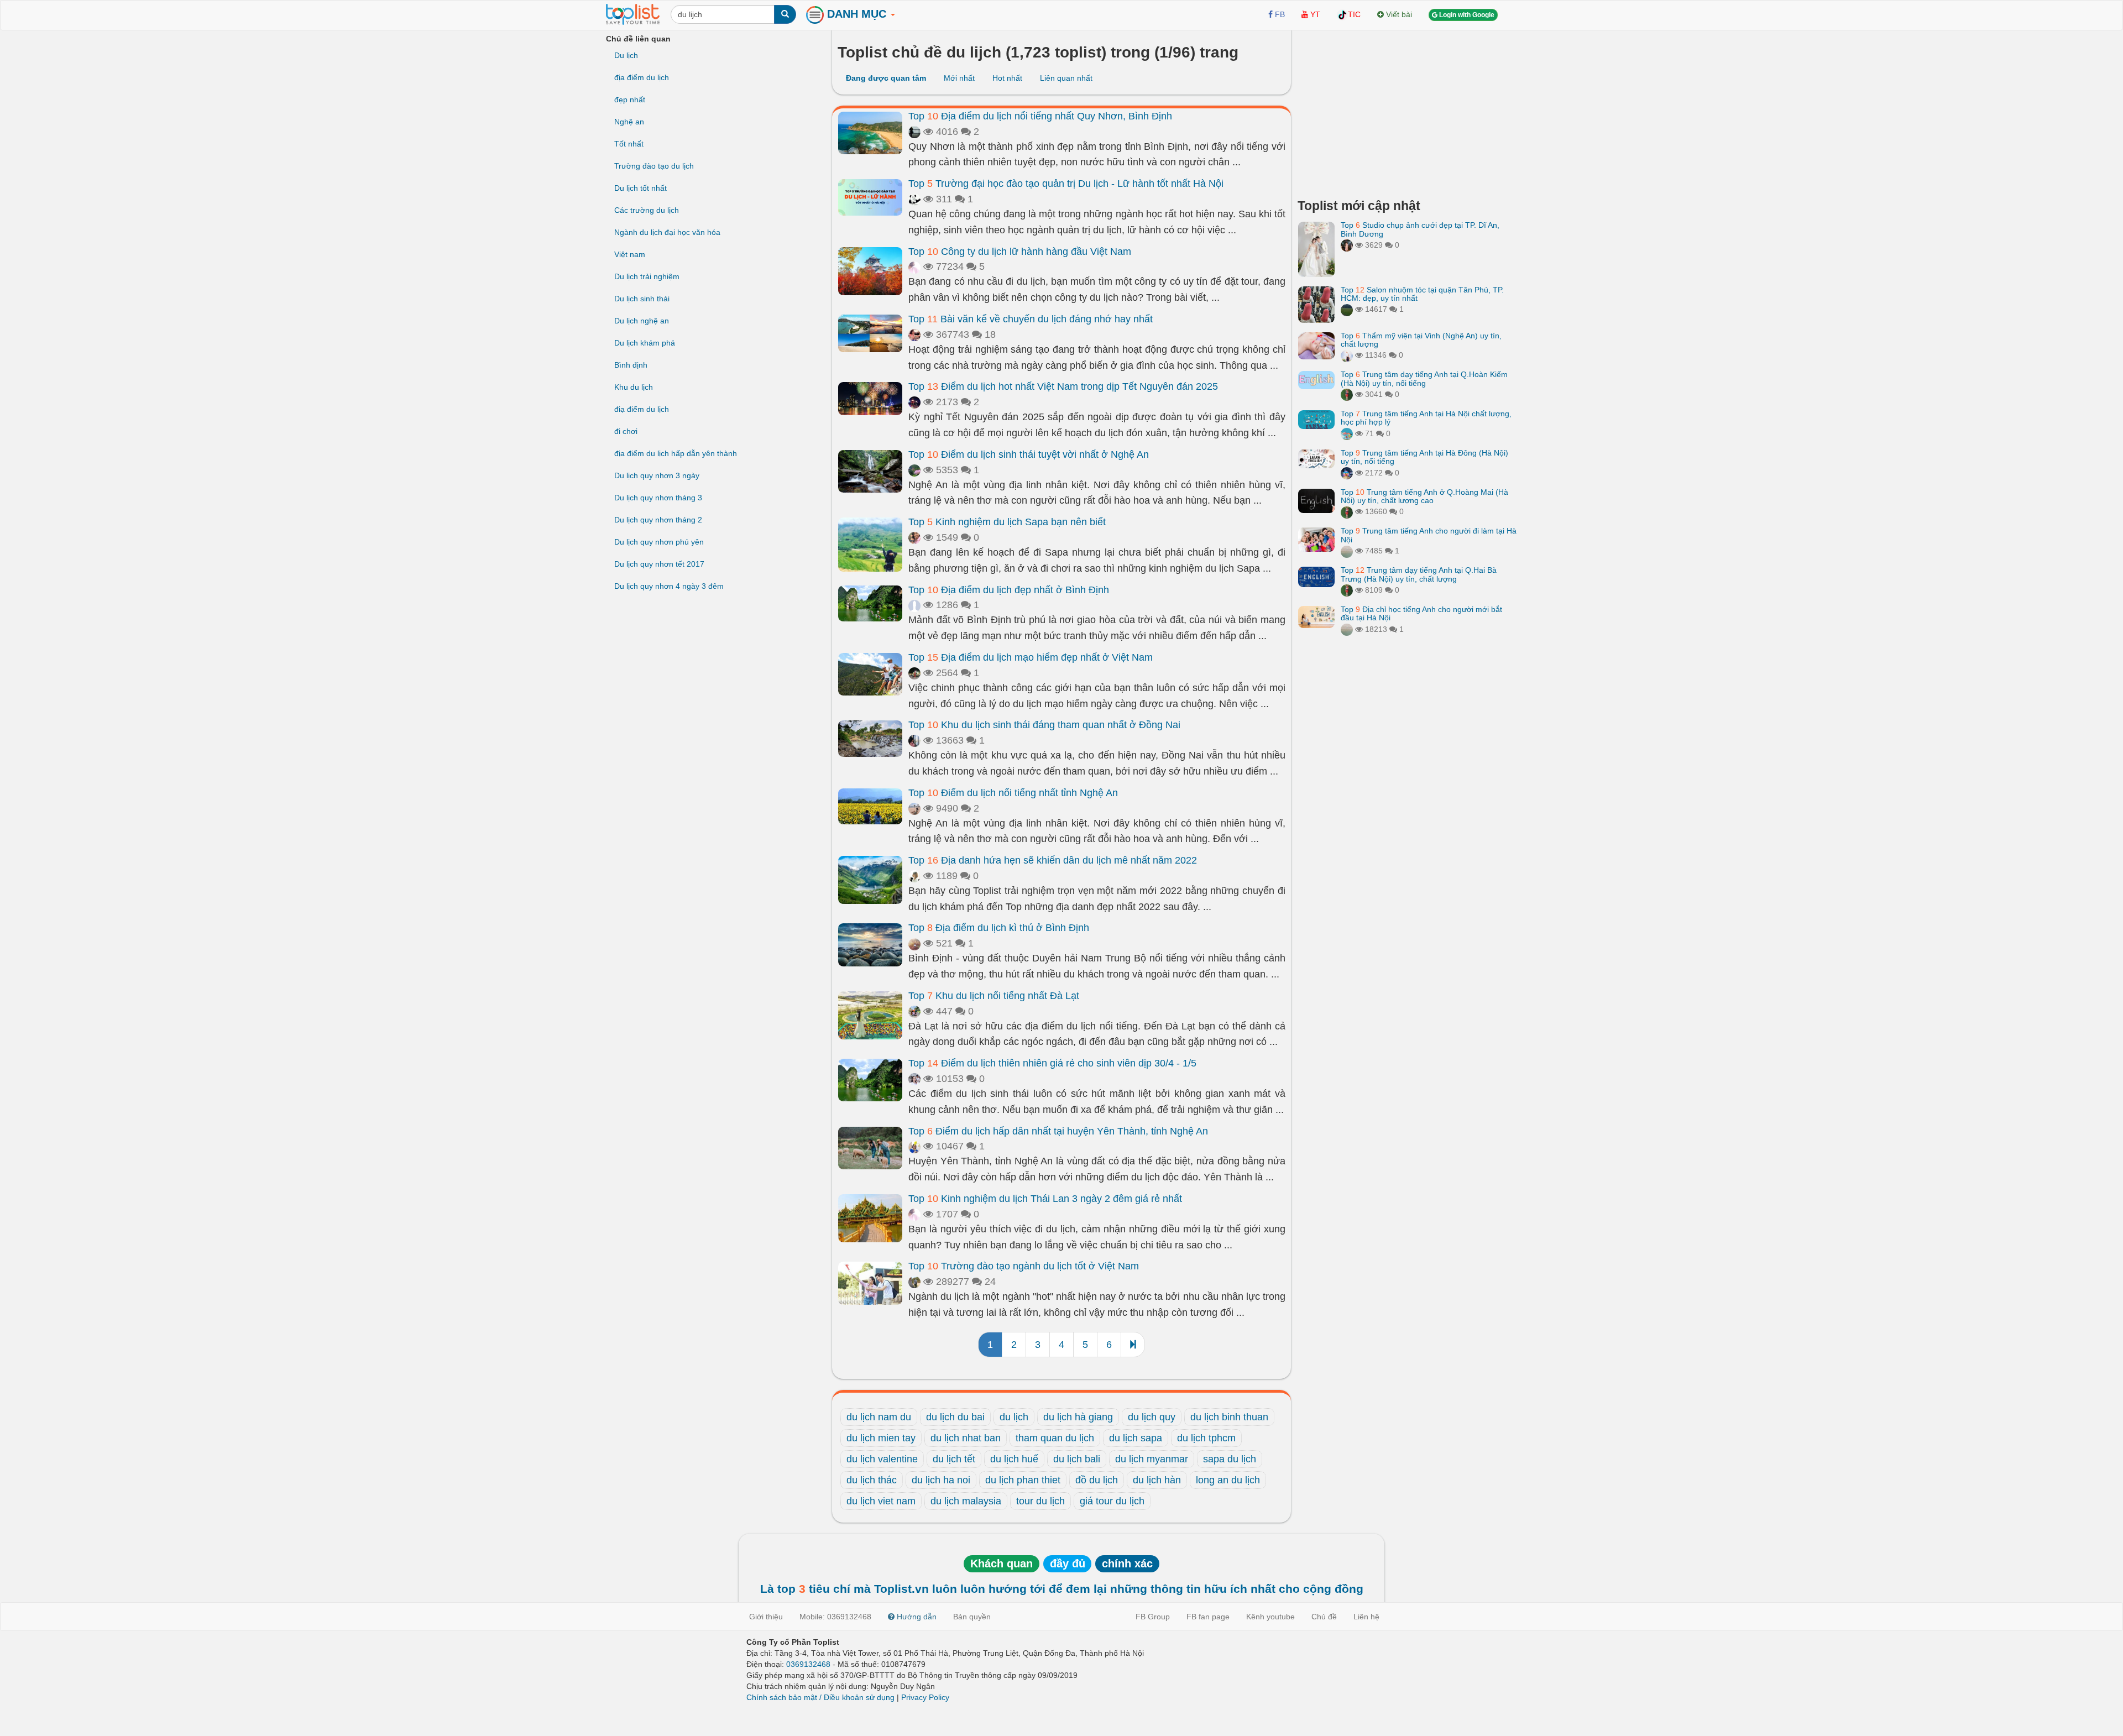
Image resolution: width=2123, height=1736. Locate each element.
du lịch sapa (1136, 1438)
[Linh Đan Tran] (1347, 433)
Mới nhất (959, 78)
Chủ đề (1324, 1617)
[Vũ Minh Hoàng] (914, 402)
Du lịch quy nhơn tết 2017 (659, 564)
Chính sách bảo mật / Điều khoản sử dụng (820, 1697)
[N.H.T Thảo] (914, 876)
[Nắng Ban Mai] (914, 1079)
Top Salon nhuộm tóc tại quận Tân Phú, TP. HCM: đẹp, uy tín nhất (1422, 294)
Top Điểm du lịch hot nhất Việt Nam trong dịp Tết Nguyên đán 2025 (1063, 386)
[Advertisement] (1407, 111)
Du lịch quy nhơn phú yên (659, 542)
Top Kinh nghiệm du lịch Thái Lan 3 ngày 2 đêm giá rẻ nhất (1045, 1199)
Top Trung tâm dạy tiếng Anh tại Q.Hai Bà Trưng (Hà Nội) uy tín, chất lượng (1419, 574)
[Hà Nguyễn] (1347, 309)
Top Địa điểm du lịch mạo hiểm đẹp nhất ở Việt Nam (1031, 657)
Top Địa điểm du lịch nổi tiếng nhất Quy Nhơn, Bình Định (1040, 116)
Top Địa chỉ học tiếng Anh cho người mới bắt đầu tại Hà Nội (1421, 613)
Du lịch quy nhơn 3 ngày (657, 475)
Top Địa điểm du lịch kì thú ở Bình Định (999, 928)
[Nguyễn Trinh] (1347, 355)
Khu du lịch (634, 387)
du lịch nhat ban (966, 1438)
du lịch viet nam (881, 1501)
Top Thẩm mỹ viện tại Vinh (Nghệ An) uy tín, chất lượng (1421, 340)
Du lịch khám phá (645, 343)
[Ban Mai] (1347, 394)
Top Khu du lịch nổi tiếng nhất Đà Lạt (994, 996)
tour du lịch (1040, 1501)
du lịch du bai (955, 1417)
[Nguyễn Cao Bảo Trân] (914, 943)
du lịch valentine (882, 1459)
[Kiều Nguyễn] (1347, 473)
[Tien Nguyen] (914, 605)
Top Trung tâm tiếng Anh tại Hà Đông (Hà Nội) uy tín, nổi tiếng (1424, 457)
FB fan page (1208, 1617)
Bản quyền (972, 1617)
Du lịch (626, 55)
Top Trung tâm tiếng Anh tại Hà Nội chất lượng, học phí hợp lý (1426, 418)
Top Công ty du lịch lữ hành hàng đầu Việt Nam (1020, 252)
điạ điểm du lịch (642, 409)
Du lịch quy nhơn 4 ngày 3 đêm (669, 586)
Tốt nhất (629, 144)
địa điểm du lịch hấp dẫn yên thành (676, 453)
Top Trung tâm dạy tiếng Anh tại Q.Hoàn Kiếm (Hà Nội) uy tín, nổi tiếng (1424, 378)
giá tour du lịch (1112, 1501)
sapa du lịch (1230, 1459)
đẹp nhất (630, 100)
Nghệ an (629, 122)
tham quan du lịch (1055, 1438)
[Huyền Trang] (1347, 245)
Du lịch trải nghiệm (647, 276)
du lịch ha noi (941, 1480)
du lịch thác (872, 1480)
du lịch (1014, 1417)
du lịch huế (1014, 1459)
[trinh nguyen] (1347, 551)
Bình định (631, 365)
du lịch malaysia (966, 1501)
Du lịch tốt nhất (640, 188)
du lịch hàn (1157, 1480)
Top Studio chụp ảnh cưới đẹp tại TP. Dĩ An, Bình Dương (1420, 229)
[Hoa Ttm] (914, 740)
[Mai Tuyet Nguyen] (914, 1011)
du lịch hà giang (1078, 1417)
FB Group (1153, 1617)
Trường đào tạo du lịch (654, 166)
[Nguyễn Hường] (914, 673)
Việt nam (630, 254)
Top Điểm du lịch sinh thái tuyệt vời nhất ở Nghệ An (1029, 454)
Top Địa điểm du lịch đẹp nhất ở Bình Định (1009, 590)
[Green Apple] (914, 537)
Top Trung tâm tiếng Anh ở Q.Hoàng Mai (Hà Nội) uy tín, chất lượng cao (1424, 496)
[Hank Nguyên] (914, 470)
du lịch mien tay (881, 1438)
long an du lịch (1228, 1480)
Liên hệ (1366, 1617)
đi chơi (626, 431)
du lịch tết (954, 1459)
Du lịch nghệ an (642, 321)
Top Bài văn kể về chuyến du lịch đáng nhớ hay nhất (1031, 319)
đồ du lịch (1097, 1480)
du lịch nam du (879, 1417)
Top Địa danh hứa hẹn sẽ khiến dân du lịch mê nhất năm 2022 (1053, 860)
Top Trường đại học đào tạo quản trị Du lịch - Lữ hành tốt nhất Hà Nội (1066, 184)
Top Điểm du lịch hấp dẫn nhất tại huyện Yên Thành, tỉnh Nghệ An (1058, 1131)
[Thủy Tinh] (914, 266)
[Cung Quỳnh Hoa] (914, 1146)
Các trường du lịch (647, 210)
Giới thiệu (766, 1617)
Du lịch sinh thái (642, 299)
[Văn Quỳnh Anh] (914, 808)
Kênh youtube (1270, 1617)
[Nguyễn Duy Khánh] (914, 1282)
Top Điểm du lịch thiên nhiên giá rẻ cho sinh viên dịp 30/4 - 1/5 (1052, 1063)
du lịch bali (1077, 1459)
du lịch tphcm (1206, 1438)
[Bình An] (914, 334)
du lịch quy (1152, 1417)
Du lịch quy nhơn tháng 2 (658, 520)
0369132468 (808, 1664)
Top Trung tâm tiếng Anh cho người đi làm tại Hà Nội (1429, 535)
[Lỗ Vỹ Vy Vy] (914, 132)
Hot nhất (1007, 78)
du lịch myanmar (1152, 1459)
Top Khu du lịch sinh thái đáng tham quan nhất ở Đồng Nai (1044, 725)
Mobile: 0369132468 (835, 1617)
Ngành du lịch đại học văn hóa (667, 232)
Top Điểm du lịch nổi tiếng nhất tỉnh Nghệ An (1013, 793)
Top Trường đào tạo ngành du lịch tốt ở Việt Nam (1024, 1266)
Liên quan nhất (1066, 78)
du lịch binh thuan (1229, 1417)
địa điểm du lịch (642, 77)
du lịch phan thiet (1023, 1480)
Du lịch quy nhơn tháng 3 (658, 498)
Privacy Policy (925, 1697)
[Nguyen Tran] (914, 199)
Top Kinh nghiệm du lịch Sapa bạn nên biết (1007, 522)
